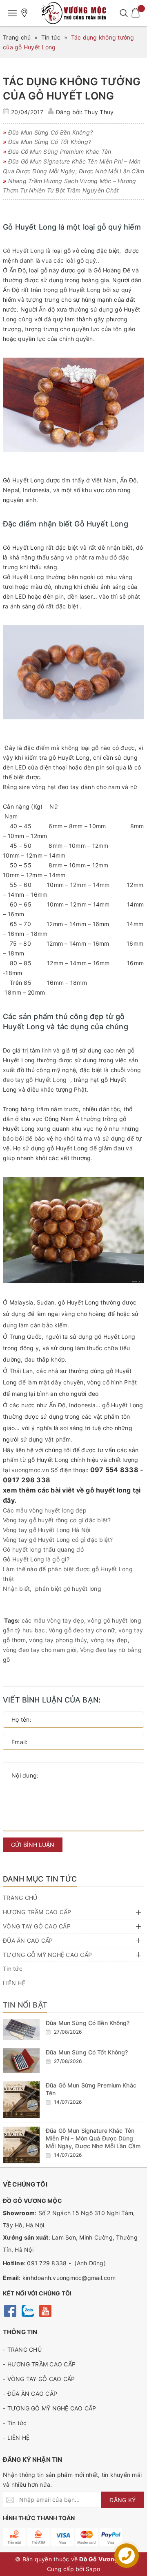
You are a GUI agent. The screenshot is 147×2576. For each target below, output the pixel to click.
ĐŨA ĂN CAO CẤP (28, 1940)
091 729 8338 (47, 2263)
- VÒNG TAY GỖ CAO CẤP (39, 2379)
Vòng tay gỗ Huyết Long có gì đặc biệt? (58, 1540)
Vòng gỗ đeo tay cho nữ (82, 1630)
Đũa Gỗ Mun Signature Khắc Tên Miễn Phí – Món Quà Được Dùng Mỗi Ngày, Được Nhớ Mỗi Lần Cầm (93, 2138)
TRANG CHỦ (20, 1898)
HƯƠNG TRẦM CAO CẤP (37, 1912)
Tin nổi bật (25, 2005)
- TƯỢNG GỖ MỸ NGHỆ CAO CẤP (50, 2408)
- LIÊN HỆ (16, 2438)
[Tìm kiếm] (124, 13)
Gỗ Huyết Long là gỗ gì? (36, 1559)
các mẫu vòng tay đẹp (53, 1620)
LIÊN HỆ (14, 1983)
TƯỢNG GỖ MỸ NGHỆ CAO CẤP (47, 1955)
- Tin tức (15, 2423)
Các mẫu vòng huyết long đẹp (45, 1510)
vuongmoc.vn (30, 1470)
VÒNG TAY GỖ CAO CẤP (37, 1926)
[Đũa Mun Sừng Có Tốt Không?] (21, 2061)
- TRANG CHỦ (22, 2349)
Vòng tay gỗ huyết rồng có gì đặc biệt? (57, 1520)
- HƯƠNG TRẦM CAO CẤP (39, 2364)
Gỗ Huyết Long (23, 251)
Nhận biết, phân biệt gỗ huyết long (52, 1589)
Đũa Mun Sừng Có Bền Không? (88, 2023)
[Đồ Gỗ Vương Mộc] (73, 13)
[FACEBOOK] (10, 2310)
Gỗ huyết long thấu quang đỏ (43, 1549)
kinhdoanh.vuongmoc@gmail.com (69, 2278)
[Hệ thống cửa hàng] (24, 13)
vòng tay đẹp (109, 1640)
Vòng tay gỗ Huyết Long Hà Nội (47, 1530)
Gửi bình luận (33, 1845)
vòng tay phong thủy (58, 1640)
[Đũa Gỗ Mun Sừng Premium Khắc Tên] (21, 2100)
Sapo (93, 2569)
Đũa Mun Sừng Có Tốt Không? (87, 2052)
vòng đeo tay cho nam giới (40, 1650)
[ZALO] (28, 2310)
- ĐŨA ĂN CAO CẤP (30, 2394)
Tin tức (13, 1969)
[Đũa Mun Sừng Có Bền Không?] (21, 2029)
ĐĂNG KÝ (122, 2500)
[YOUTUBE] (45, 2310)
